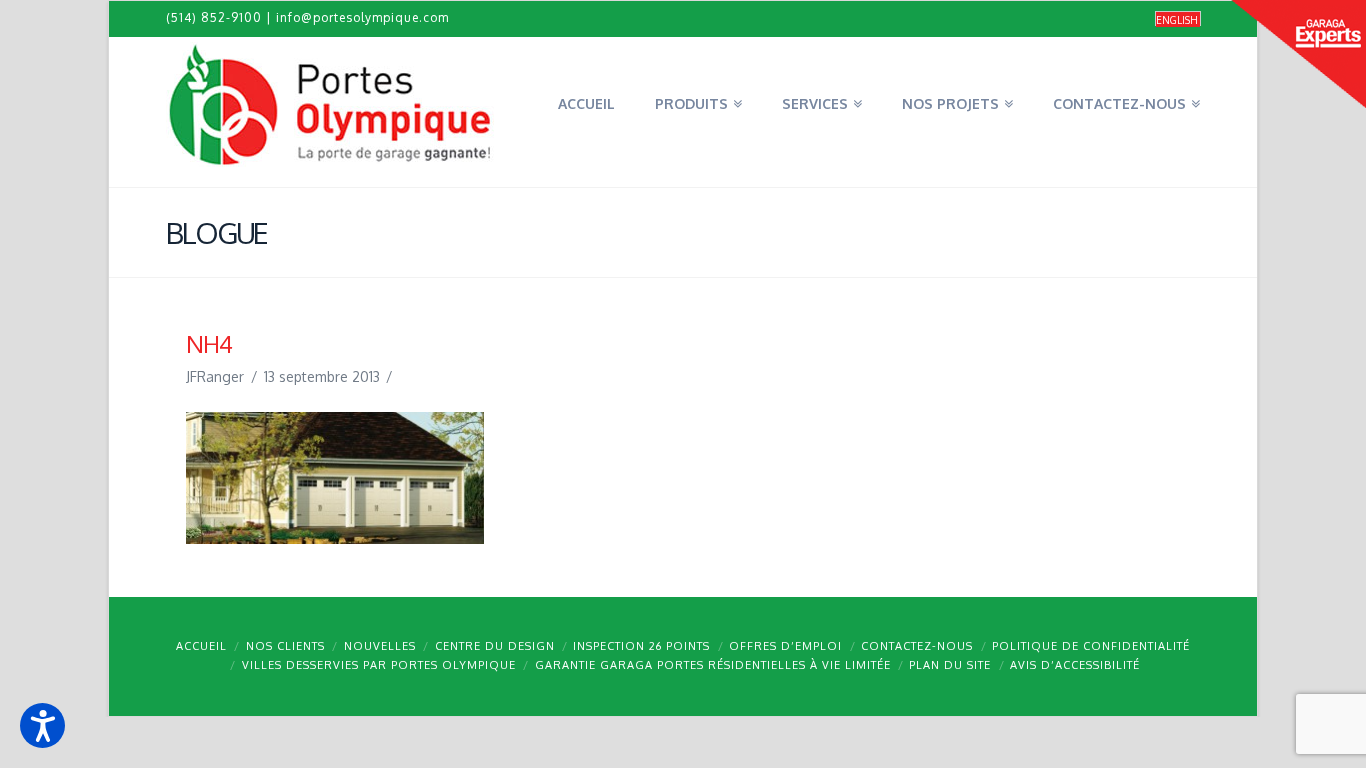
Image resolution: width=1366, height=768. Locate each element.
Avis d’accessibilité (1075, 665)
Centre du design (495, 646)
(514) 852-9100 (214, 17)
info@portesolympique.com (362, 17)
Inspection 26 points (641, 646)
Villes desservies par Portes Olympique (379, 665)
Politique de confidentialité (1091, 646)
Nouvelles (380, 646)
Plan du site (950, 665)
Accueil (201, 646)
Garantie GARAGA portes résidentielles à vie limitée (713, 665)
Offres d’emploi (785, 646)
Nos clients (285, 646)
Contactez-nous (917, 646)
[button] (42, 725)
